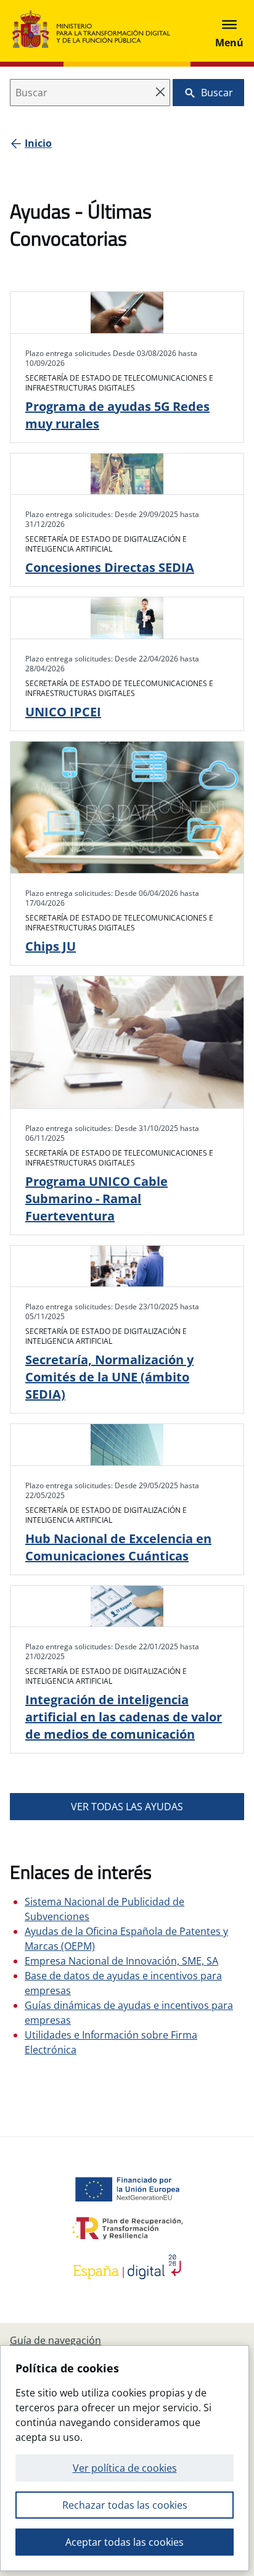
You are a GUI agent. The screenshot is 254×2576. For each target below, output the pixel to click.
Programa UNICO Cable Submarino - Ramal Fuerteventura (96, 1199)
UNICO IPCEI (63, 712)
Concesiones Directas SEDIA (110, 567)
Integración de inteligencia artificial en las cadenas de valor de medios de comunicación (124, 1717)
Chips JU (51, 946)
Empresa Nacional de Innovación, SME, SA (121, 1961)
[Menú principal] (229, 31)
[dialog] (125, 2458)
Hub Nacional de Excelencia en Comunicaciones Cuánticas (118, 1547)
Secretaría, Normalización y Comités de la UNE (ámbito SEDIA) (109, 1377)
